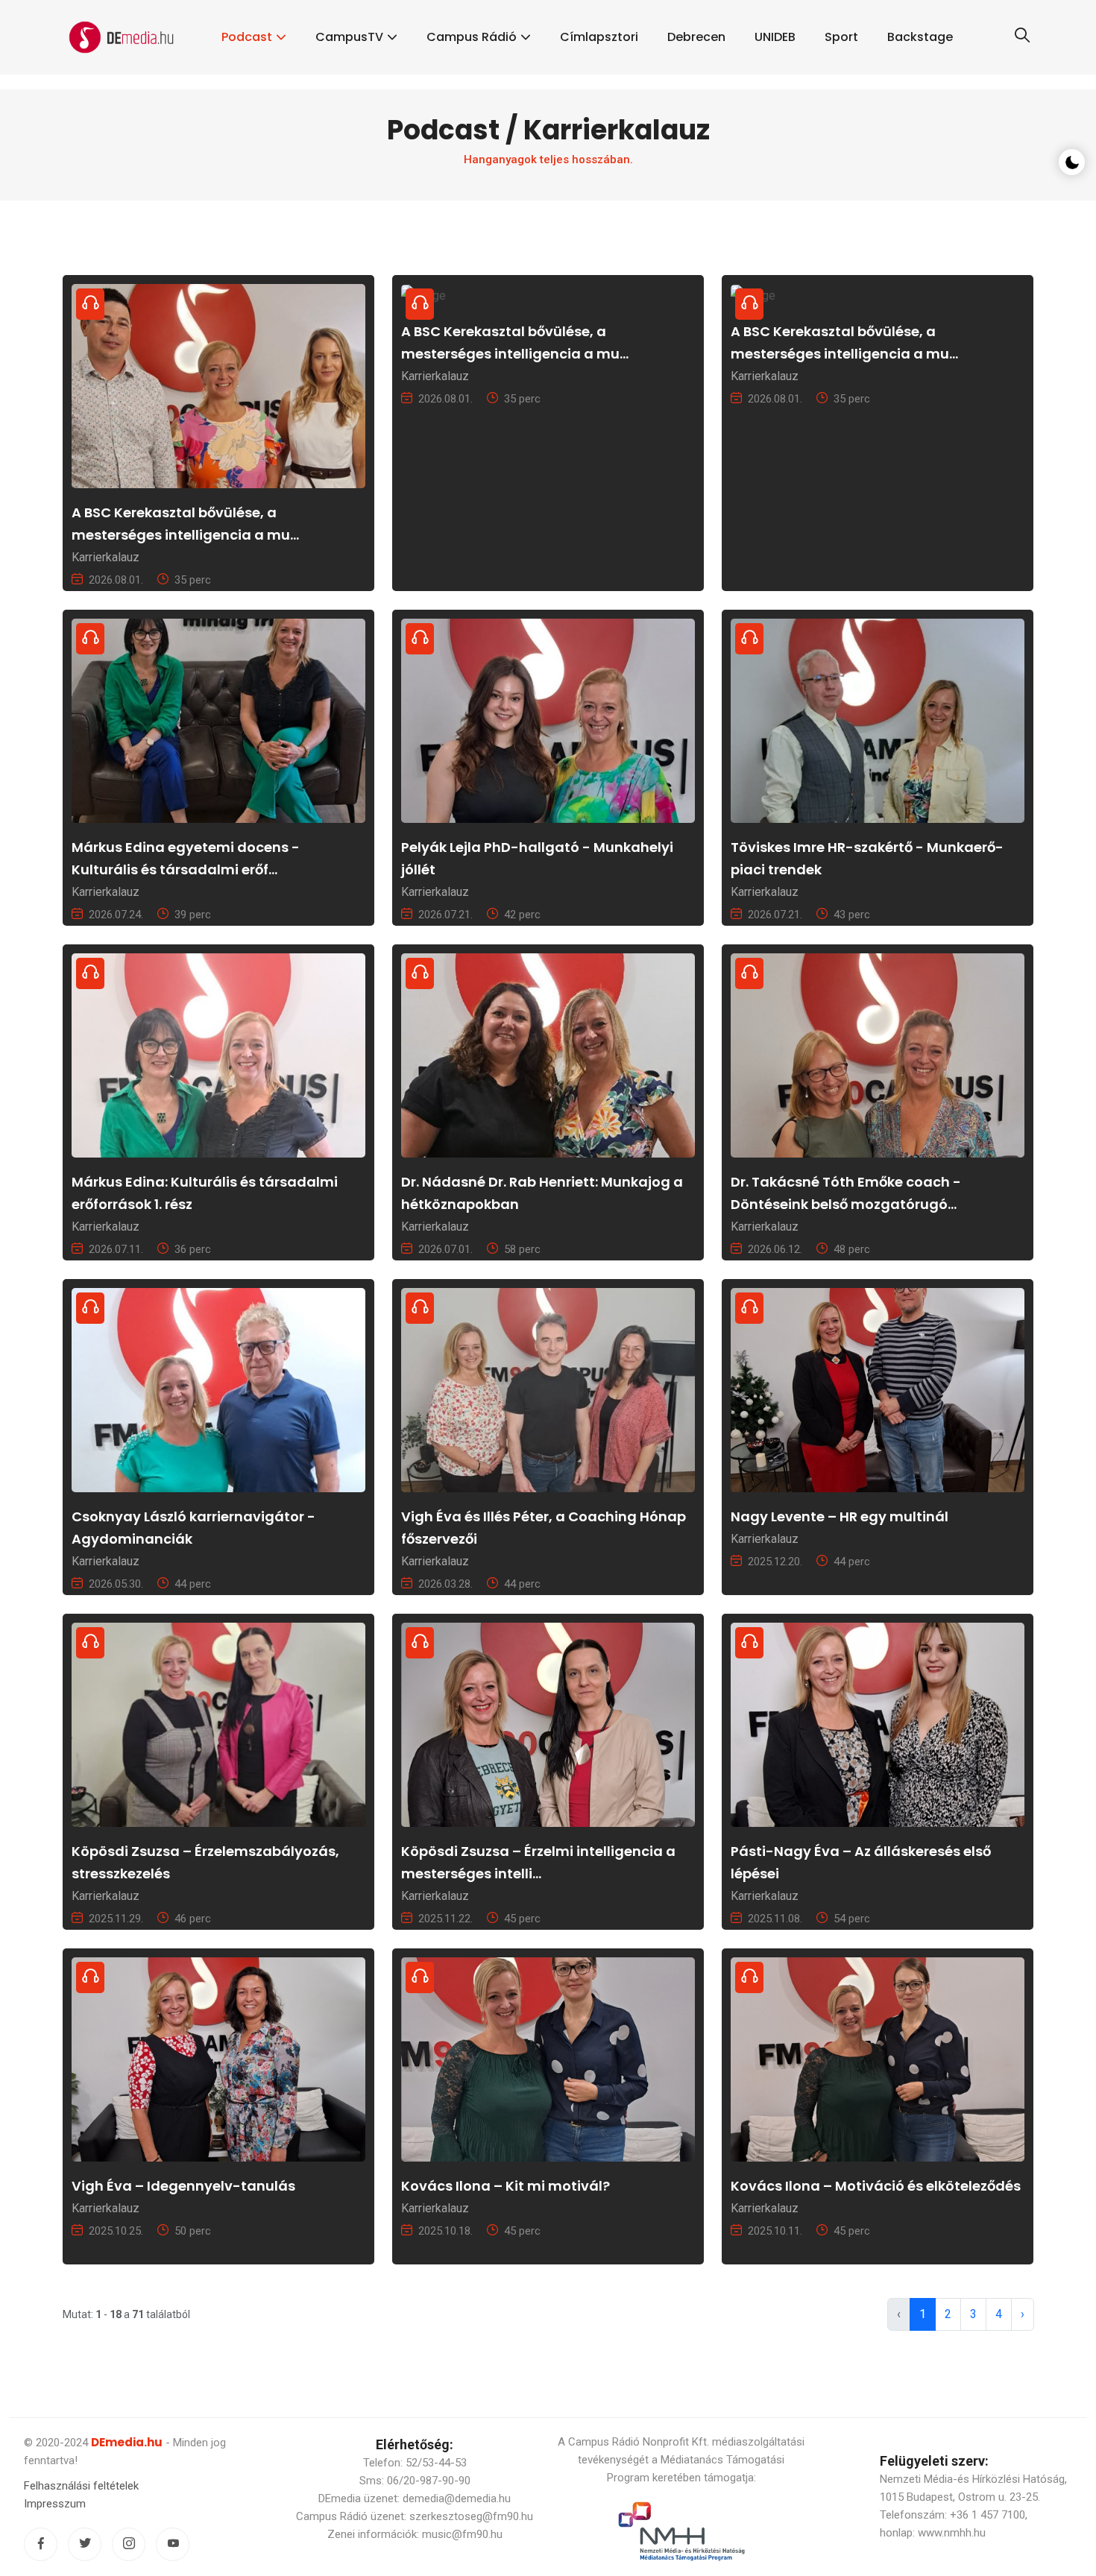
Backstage (920, 37)
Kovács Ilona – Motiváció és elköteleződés (876, 2186)
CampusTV (349, 37)
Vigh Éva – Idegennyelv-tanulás (183, 2186)
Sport (841, 37)
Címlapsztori (599, 37)
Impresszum (55, 2504)
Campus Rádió (472, 37)
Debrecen (696, 37)
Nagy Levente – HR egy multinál (840, 1516)
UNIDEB (775, 37)
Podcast (247, 37)
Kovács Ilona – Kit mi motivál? (506, 2186)
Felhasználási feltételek (81, 2486)
